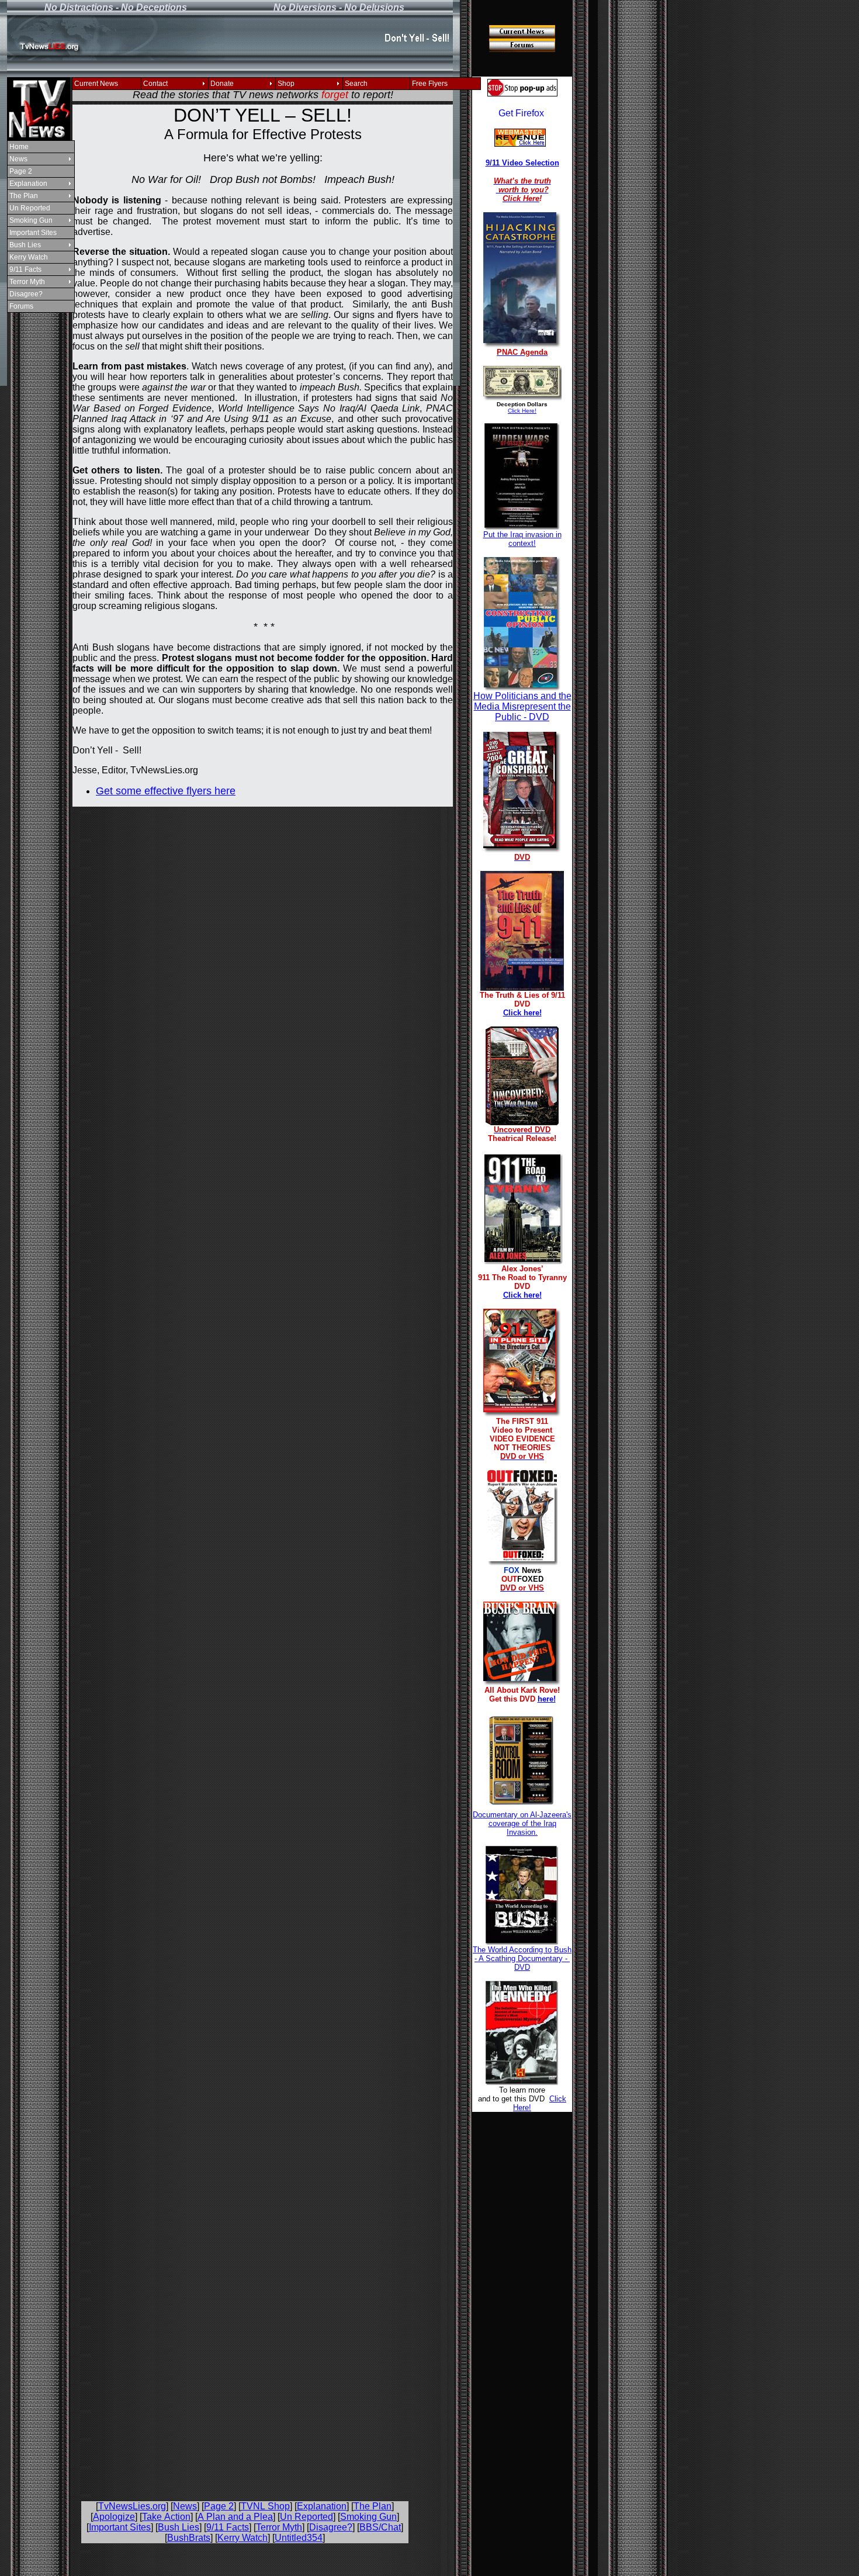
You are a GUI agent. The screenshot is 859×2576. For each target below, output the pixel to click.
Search (356, 84)
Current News (96, 84)
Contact (155, 84)
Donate (222, 84)
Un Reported (30, 208)
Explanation (28, 184)
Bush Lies (25, 245)
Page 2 (21, 171)
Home (19, 147)
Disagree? (26, 294)
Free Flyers (430, 84)
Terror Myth (27, 282)
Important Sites (33, 233)
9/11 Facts (25, 269)
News (18, 159)
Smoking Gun (31, 220)
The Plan (24, 196)
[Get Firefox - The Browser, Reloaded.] (521, 114)
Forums (21, 306)
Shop (286, 84)
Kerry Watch (29, 257)
